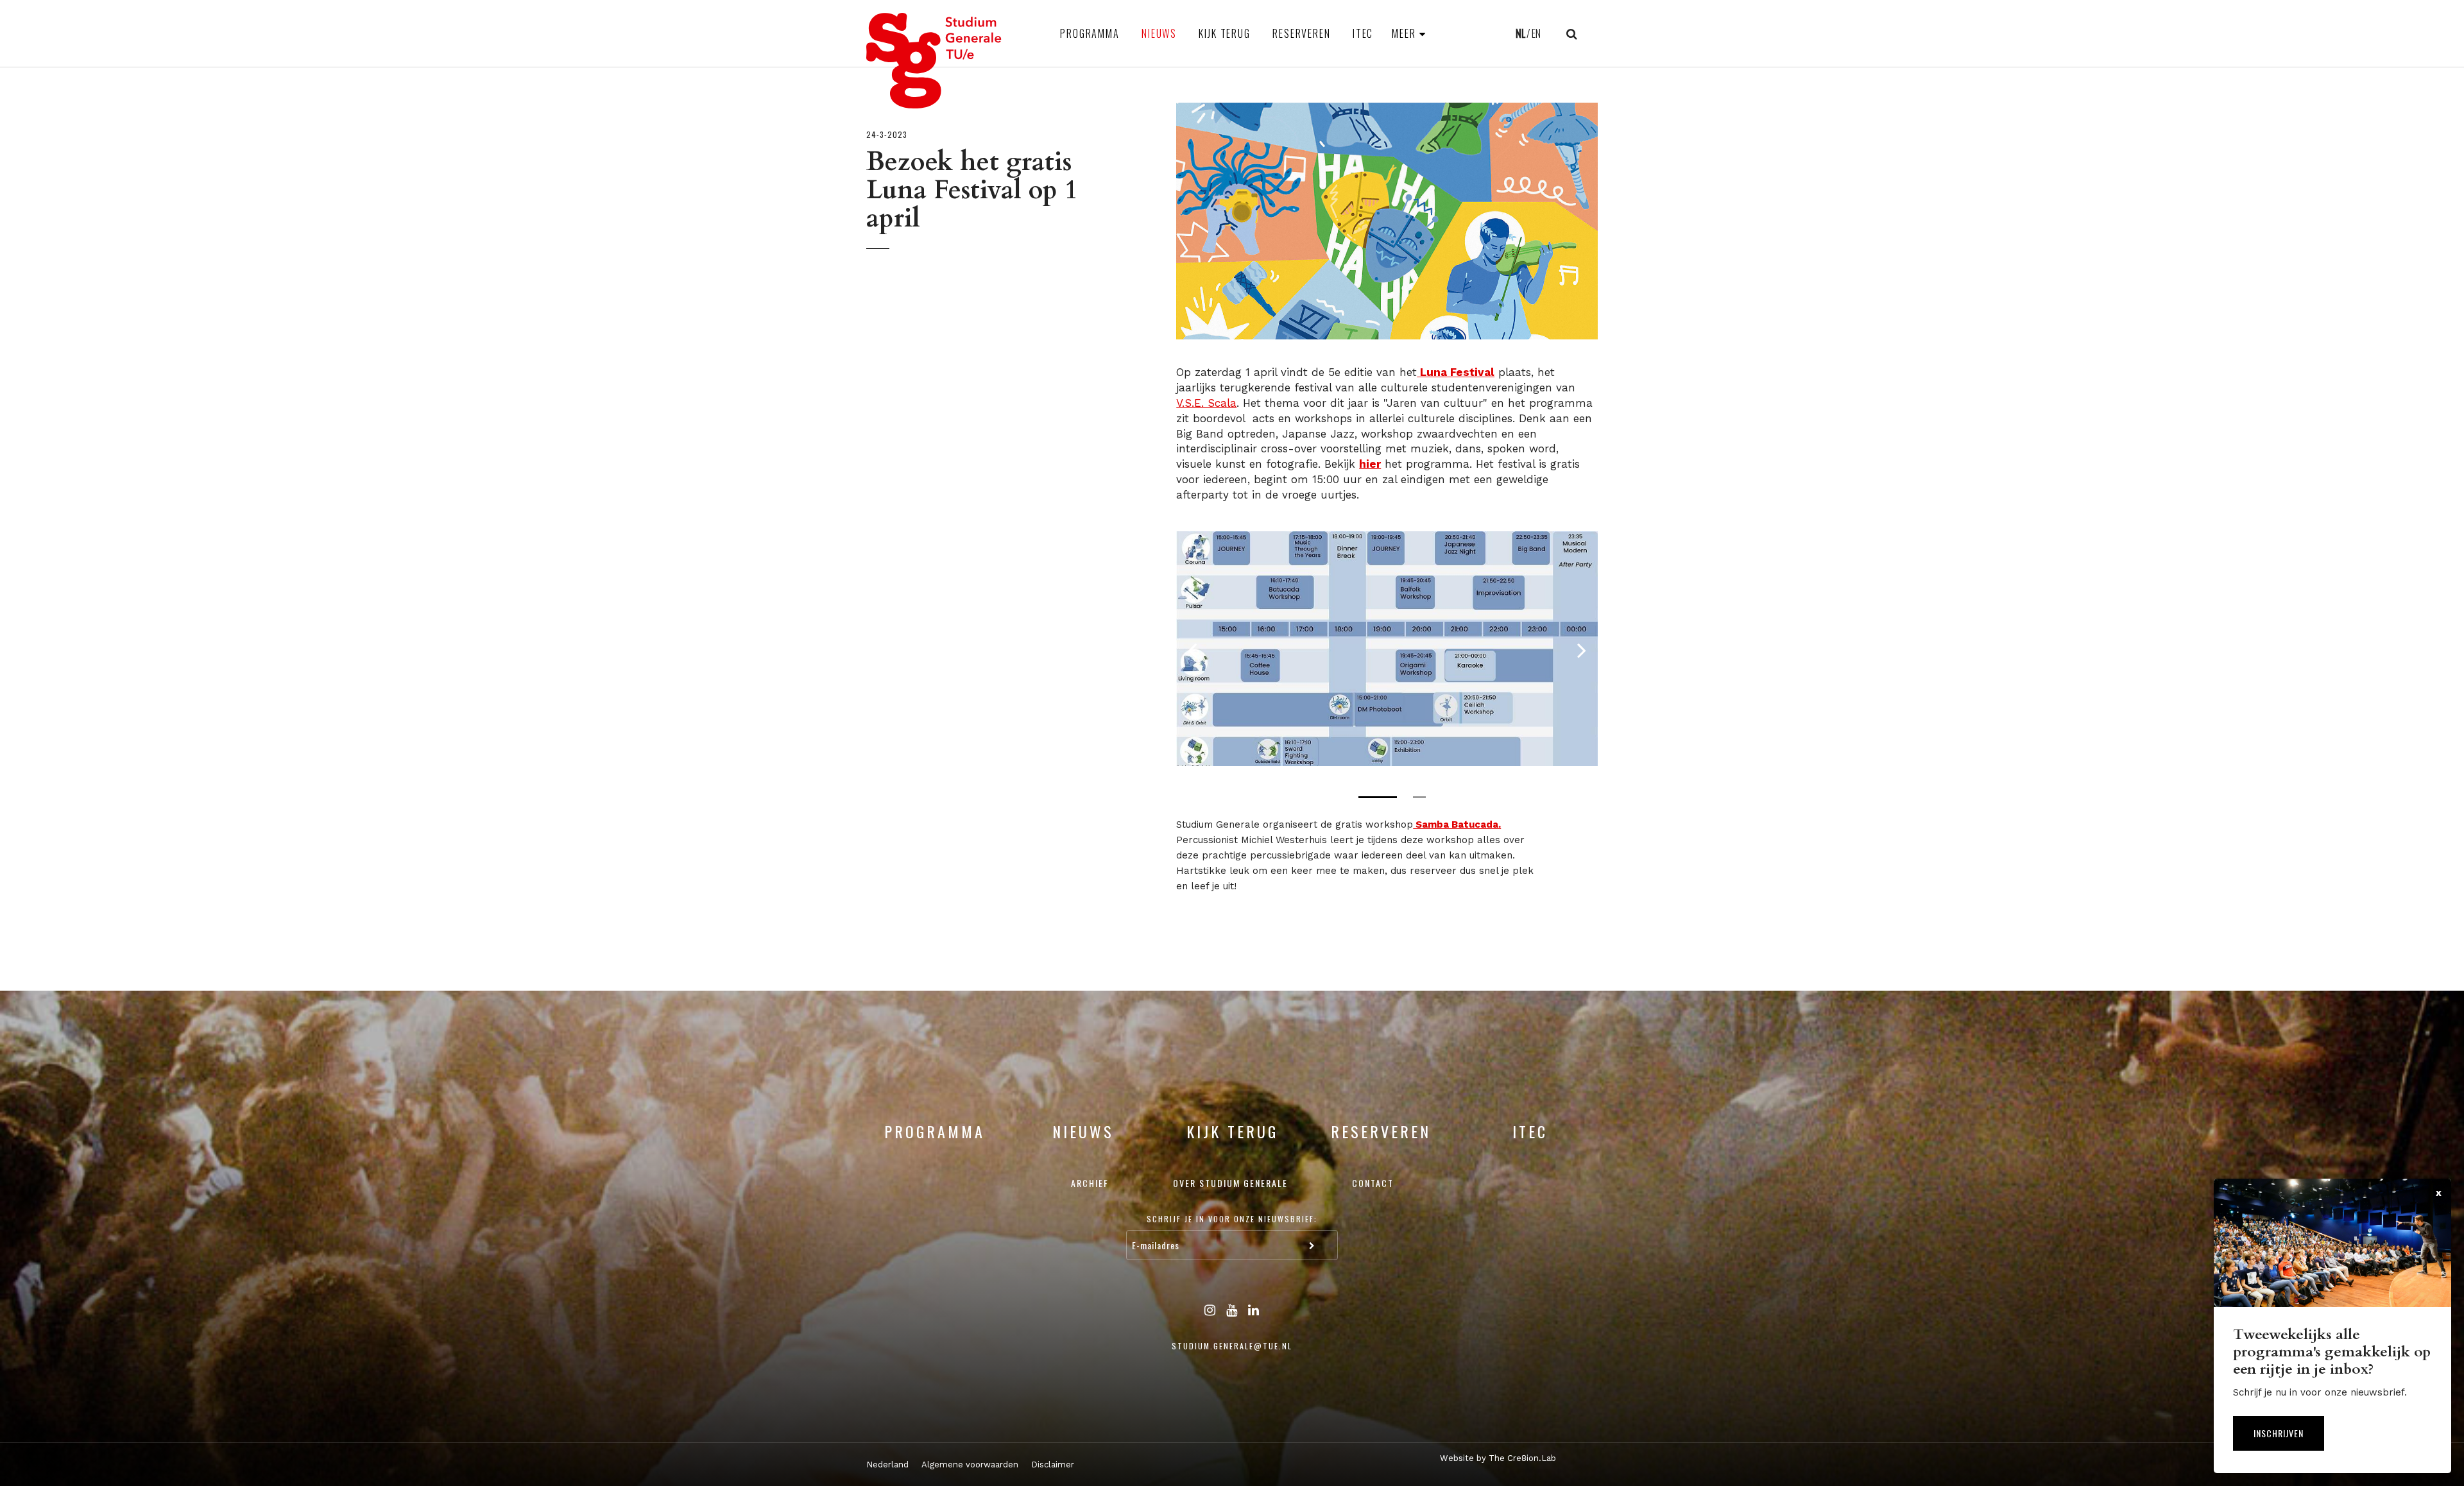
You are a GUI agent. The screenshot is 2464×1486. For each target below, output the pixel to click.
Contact (1373, 1183)
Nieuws (1159, 33)
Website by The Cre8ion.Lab (1498, 1458)
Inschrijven (2279, 1433)
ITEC (1363, 33)
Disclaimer (1053, 1465)
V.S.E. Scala (1206, 403)
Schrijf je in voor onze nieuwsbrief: (1232, 1219)
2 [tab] (1419, 797)
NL (1520, 33)
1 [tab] (1378, 797)
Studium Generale (934, 61)
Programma (1090, 33)
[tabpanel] (1387, 649)
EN (1536, 33)
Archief (1090, 1183)
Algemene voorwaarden (970, 1465)
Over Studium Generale (1230, 1183)
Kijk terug (1225, 33)
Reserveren (1302, 33)
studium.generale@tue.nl (1232, 1346)
